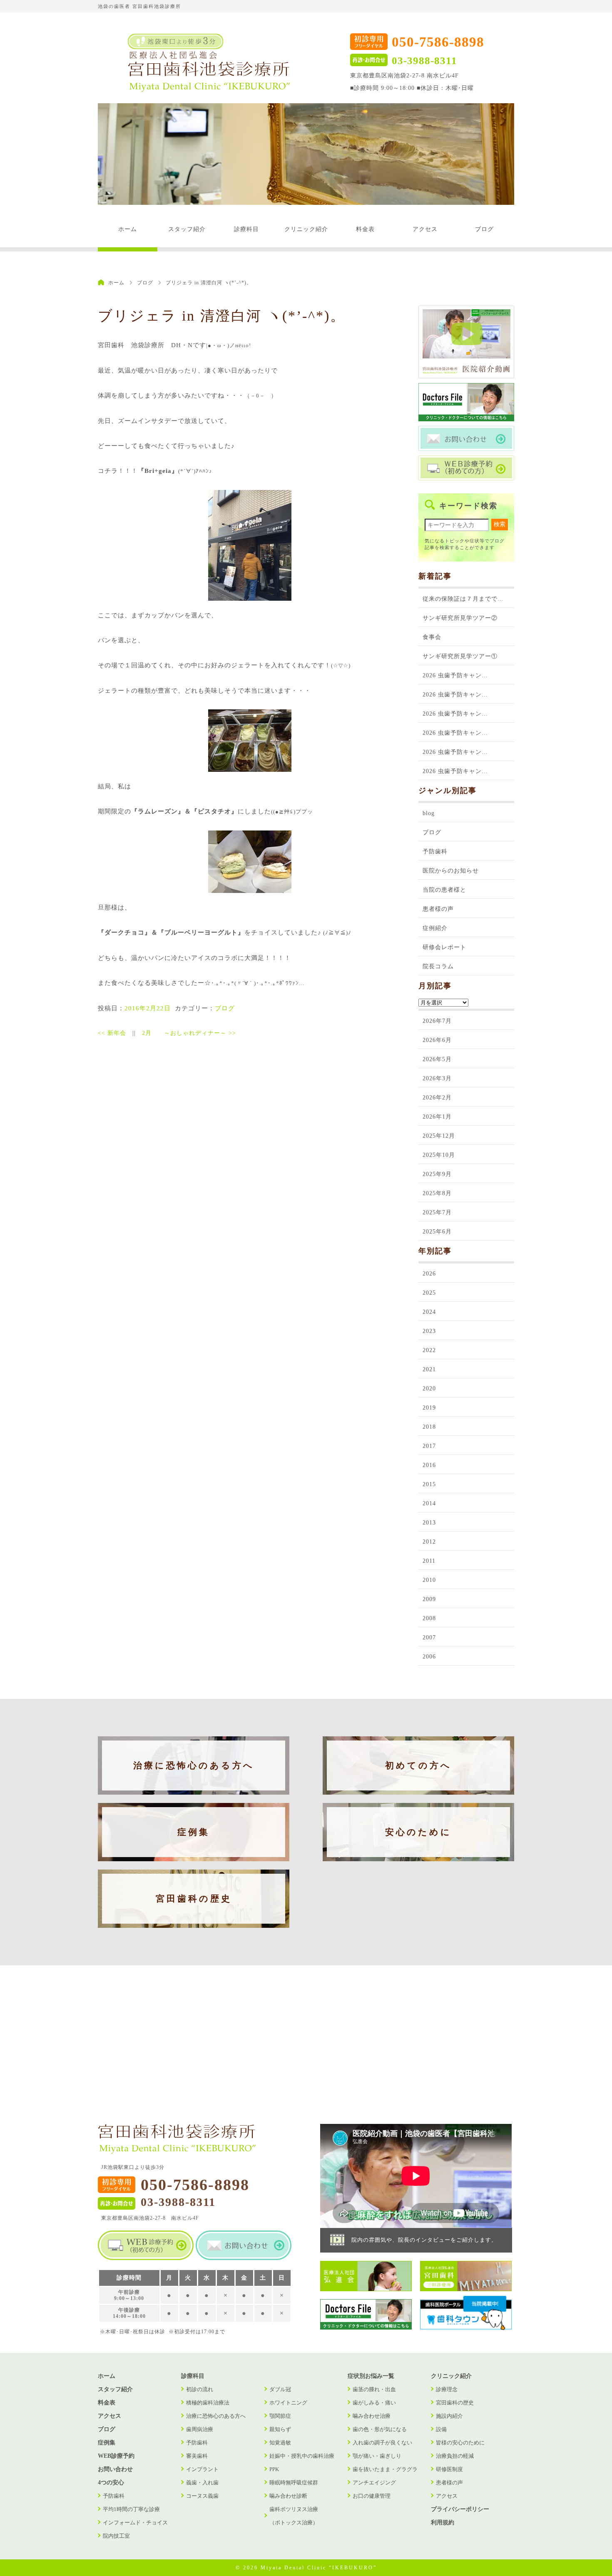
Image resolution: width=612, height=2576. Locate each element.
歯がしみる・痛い (374, 2403)
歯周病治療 (200, 2429)
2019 (429, 1408)
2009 (429, 1599)
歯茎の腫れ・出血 (374, 2389)
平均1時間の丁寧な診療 (131, 2509)
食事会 (432, 637)
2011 (429, 1561)
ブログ (484, 229)
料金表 (365, 229)
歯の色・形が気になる (380, 2429)
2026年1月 (437, 1117)
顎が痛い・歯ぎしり (377, 2456)
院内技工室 (116, 2536)
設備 (441, 2429)
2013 (429, 1523)
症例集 (194, 1832)
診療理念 (447, 2389)
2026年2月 (437, 1098)
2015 (429, 1484)
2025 (429, 1293)
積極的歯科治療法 (208, 2403)
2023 (429, 1331)
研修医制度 (449, 2469)
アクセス (425, 229)
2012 (429, 1542)
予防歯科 (435, 852)
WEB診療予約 (116, 2456)
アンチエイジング (374, 2483)
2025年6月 (437, 1232)
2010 (429, 1580)
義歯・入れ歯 (202, 2483)
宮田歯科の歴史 (194, 1899)
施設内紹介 (449, 2416)
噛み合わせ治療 (372, 2416)
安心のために (418, 1832)
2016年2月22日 (148, 1008)
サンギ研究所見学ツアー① (460, 656)
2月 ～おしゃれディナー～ (189, 1033)
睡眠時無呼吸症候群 (294, 2483)
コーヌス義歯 (202, 2496)
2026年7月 (437, 1021)
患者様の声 (438, 909)
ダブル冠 (280, 2389)
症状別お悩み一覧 (371, 2376)
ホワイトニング (288, 2403)
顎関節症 (280, 2416)
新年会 (112, 1033)
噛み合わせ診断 (288, 2496)
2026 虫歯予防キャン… (455, 675)
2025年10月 (439, 1155)
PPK (274, 2469)
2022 (429, 1350)
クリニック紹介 (306, 229)
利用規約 (443, 2523)
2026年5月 (437, 1059)
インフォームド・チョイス (135, 2523)
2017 (429, 1446)
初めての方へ (418, 1765)
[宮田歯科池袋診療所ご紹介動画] (466, 377)
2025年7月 (437, 1212)
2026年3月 (437, 1078)
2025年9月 (437, 1174)
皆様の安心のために (460, 2443)
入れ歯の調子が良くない (382, 2443)
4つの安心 (111, 2483)
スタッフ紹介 (187, 229)
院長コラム (438, 966)
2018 (429, 1427)
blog (429, 813)
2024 (429, 1312)
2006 (429, 1657)
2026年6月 (437, 1040)
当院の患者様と (444, 890)
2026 (429, 1274)
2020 (429, 1389)
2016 (429, 1465)
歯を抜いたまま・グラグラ (385, 2469)
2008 (429, 1618)
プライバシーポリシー (460, 2509)
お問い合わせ (115, 2469)
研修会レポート (444, 947)
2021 (429, 1369)
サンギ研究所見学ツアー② (460, 618)
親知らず (280, 2429)
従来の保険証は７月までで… (463, 599)
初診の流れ (200, 2389)
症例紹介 (435, 928)
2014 (429, 1503)
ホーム (128, 229)
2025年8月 (437, 1193)
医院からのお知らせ (451, 871)
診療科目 (246, 229)
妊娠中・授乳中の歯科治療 (302, 2456)
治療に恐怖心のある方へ (194, 1765)
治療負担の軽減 (455, 2456)
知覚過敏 (280, 2443)
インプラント (202, 2469)
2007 (429, 1637)
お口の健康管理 (372, 2496)
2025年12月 (439, 1136)
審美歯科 (197, 2456)
